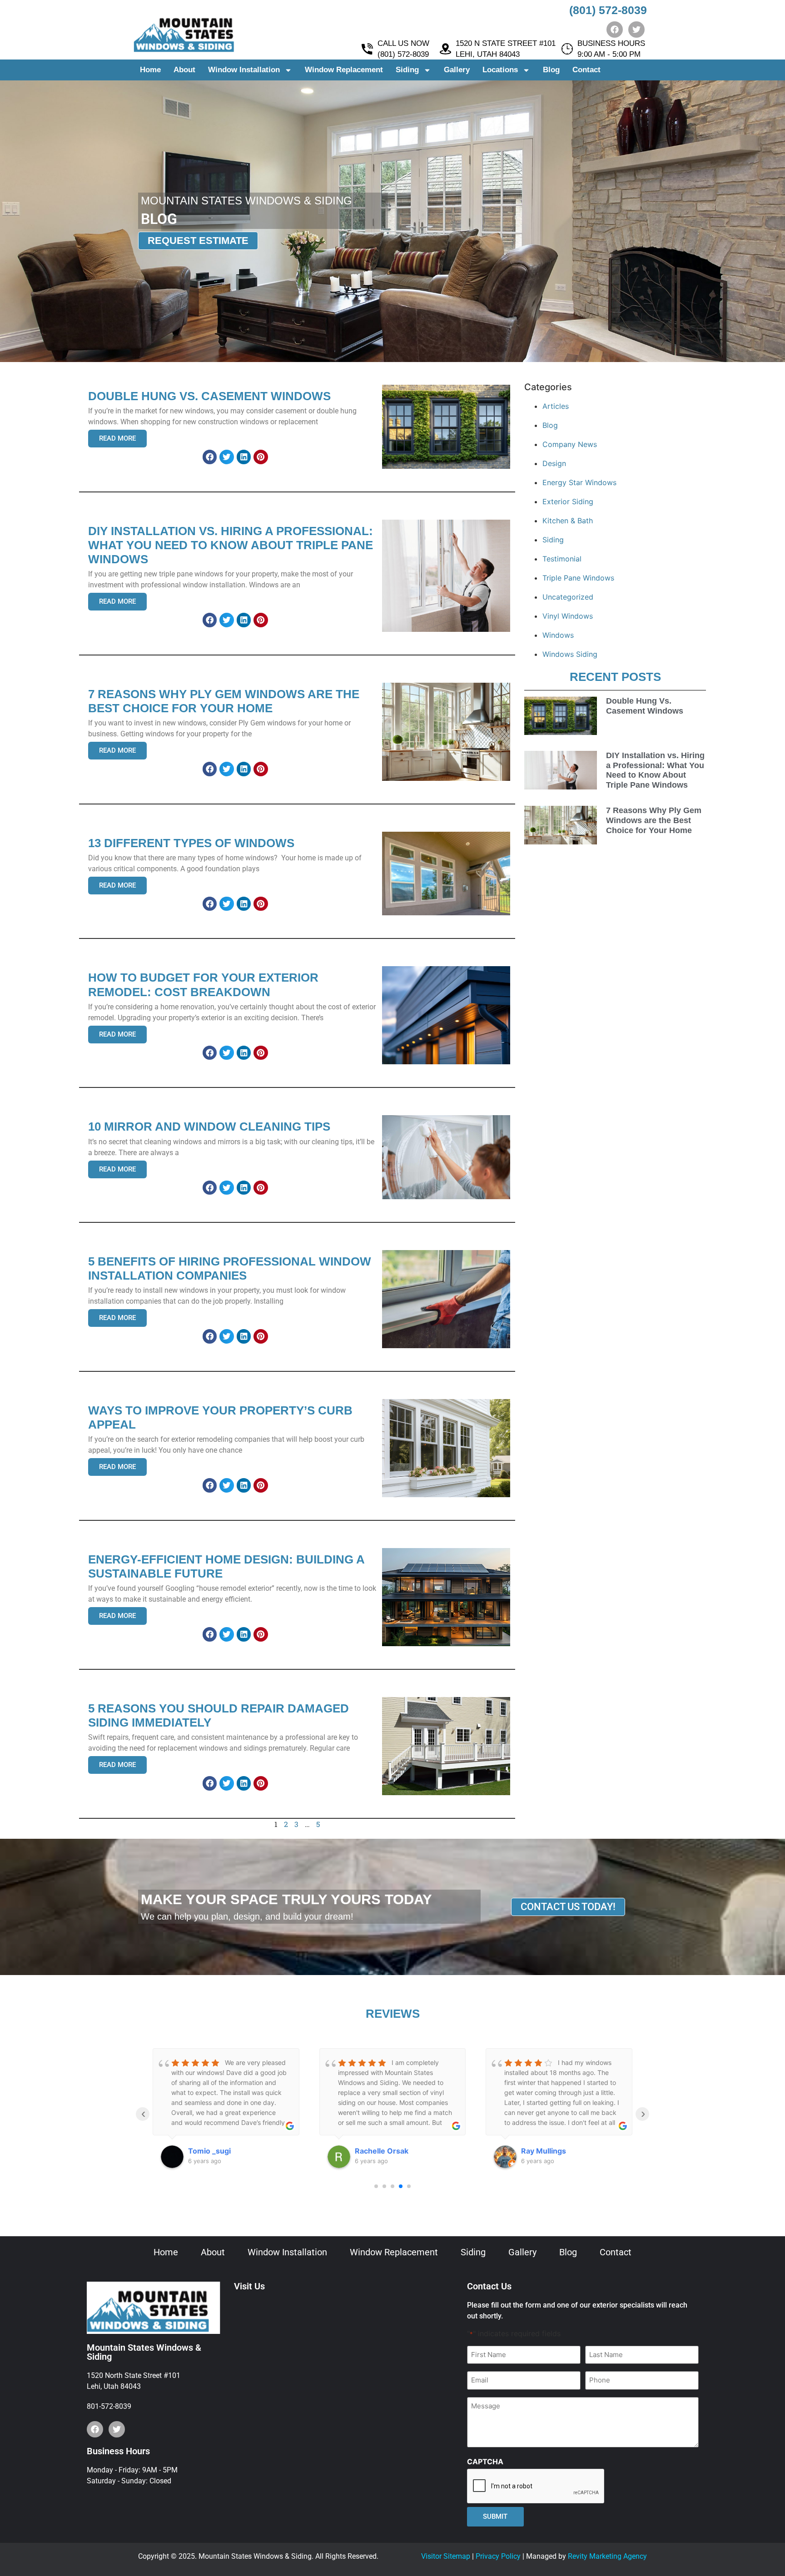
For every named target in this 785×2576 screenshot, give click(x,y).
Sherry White (545, 2151)
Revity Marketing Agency (607, 2556)
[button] (210, 457)
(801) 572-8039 (608, 10)
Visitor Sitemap (446, 2556)
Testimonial (562, 559)
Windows (558, 635)
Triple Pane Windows (578, 578)
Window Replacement (344, 70)
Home (150, 70)
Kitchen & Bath (568, 521)
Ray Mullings (377, 2151)
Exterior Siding (568, 501)
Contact (586, 70)
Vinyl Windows (568, 616)
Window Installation (244, 70)
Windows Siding (570, 654)
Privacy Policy (498, 2556)
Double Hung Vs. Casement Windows (645, 706)
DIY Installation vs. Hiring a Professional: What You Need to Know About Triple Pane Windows (655, 770)
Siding (407, 70)
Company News (570, 444)
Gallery (457, 70)
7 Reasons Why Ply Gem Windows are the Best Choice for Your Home (654, 820)
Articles (556, 406)
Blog (551, 70)
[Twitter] (636, 30)
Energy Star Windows (579, 482)
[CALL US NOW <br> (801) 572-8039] (367, 49)
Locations (500, 70)
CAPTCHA (485, 2462)
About (184, 70)
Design (554, 463)
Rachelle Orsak (215, 2151)
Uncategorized (568, 597)
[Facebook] (615, 30)
